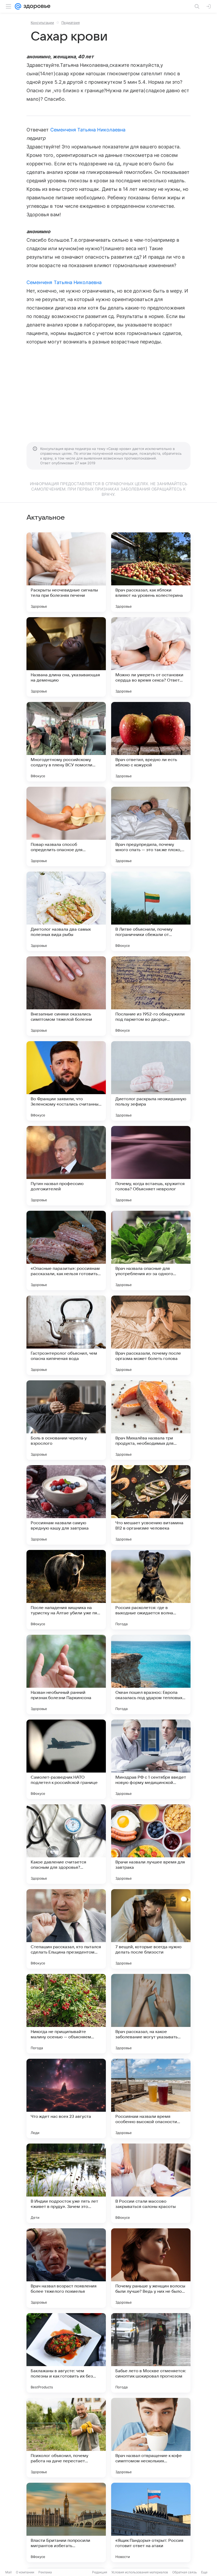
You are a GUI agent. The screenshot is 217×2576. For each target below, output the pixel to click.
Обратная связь (185, 2572)
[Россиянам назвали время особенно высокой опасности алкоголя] (151, 2098)
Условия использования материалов (140, 2572)
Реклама (45, 2572)
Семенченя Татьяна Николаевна (88, 130)
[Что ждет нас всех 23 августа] (66, 2098)
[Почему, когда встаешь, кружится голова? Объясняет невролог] (151, 1166)
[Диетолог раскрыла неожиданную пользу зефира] (151, 1081)
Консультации (42, 23)
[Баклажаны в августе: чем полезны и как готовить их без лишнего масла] (66, 2353)
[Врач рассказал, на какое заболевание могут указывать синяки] (151, 2014)
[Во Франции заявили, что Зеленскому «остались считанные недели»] (66, 1081)
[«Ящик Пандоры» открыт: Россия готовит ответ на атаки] (151, 2522)
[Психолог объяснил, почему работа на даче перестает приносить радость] (66, 2438)
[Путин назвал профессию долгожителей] (66, 1166)
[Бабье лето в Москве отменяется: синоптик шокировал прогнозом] (151, 2353)
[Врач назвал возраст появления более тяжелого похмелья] (66, 2268)
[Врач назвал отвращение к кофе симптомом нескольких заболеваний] (151, 2438)
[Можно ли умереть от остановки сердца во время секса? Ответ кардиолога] (151, 657)
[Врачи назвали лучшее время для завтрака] (151, 1844)
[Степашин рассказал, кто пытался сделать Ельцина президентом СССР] (66, 1929)
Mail (8, 2572)
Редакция (100, 2572)
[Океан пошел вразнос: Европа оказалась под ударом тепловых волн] (151, 1674)
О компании (25, 2572)
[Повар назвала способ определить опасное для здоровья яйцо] (66, 827)
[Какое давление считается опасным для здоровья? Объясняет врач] (66, 1844)
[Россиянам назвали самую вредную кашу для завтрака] (66, 1505)
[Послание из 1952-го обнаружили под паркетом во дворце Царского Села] (151, 996)
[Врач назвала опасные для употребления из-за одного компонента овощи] (151, 1251)
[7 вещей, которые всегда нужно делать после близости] (151, 1929)
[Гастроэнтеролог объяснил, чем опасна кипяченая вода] (66, 1335)
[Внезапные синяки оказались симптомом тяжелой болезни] (66, 996)
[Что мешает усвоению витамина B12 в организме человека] (151, 1505)
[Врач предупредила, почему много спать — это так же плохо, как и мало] (151, 827)
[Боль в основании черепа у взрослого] (66, 1420)
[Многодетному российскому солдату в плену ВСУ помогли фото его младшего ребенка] (66, 742)
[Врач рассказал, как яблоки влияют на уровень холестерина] (151, 572)
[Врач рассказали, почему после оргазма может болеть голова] (151, 1335)
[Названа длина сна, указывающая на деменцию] (66, 657)
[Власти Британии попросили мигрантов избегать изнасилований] (66, 2522)
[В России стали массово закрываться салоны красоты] (151, 2183)
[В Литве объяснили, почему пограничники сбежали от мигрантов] (151, 911)
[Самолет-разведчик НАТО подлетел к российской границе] (66, 1759)
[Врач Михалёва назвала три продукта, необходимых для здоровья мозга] (151, 1420)
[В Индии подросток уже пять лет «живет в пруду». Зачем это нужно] (66, 2183)
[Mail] (18, 6)
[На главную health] (36, 6)
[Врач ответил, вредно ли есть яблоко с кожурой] (151, 742)
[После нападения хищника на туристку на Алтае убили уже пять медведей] (66, 1590)
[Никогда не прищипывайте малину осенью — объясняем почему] (66, 2014)
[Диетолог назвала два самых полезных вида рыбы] (66, 911)
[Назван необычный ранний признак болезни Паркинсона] (66, 1674)
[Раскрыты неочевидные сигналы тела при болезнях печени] (66, 572)
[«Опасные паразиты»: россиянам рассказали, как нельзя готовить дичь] (66, 1251)
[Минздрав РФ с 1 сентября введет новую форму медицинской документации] (151, 1759)
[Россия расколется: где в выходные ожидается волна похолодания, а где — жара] (151, 1590)
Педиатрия (71, 23)
